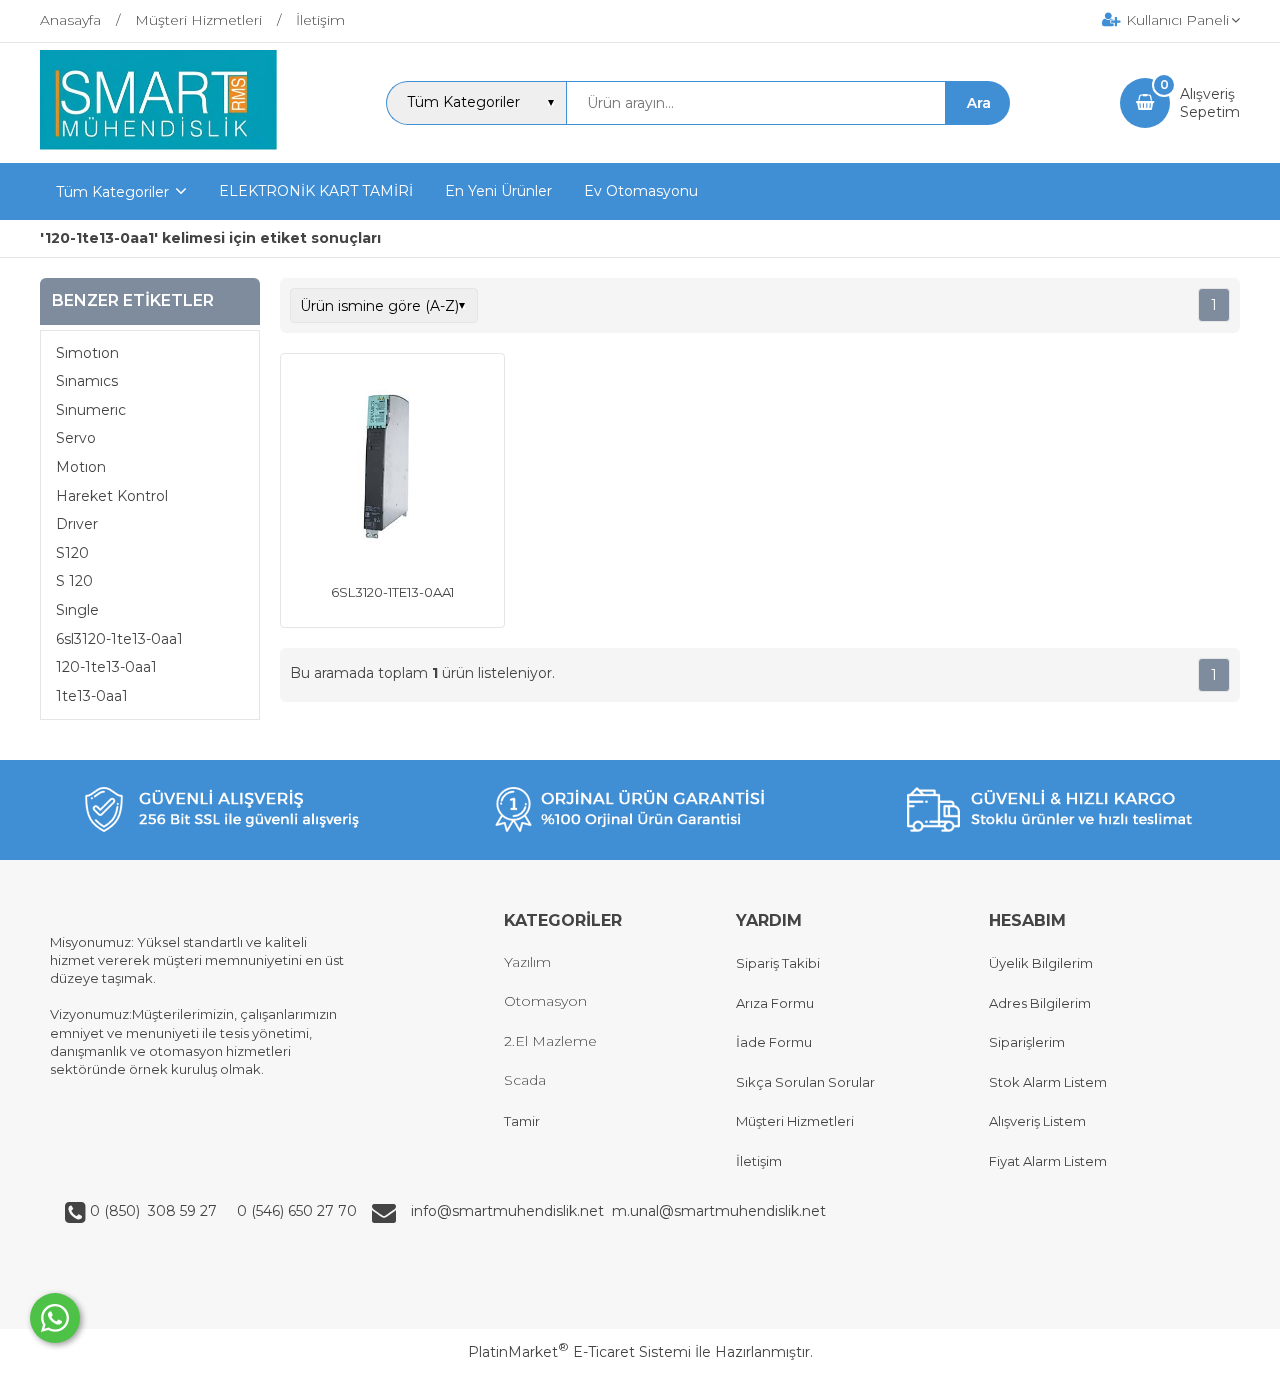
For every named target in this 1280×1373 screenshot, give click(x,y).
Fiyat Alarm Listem (1048, 1161)
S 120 (74, 581)
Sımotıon (87, 353)
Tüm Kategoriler (112, 192)
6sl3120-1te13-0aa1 (119, 639)
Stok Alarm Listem (1048, 1082)
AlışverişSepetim (1210, 103)
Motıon (81, 467)
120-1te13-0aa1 (106, 667)
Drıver (77, 524)
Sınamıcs (87, 381)
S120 (72, 553)
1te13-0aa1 (92, 696)
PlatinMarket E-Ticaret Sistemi (579, 1352)
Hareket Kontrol (112, 496)
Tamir (522, 1121)
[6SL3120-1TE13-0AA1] (392, 468)
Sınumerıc (91, 410)
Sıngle (77, 610)
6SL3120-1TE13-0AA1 (392, 592)
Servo (76, 438)
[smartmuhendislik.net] (158, 145)
